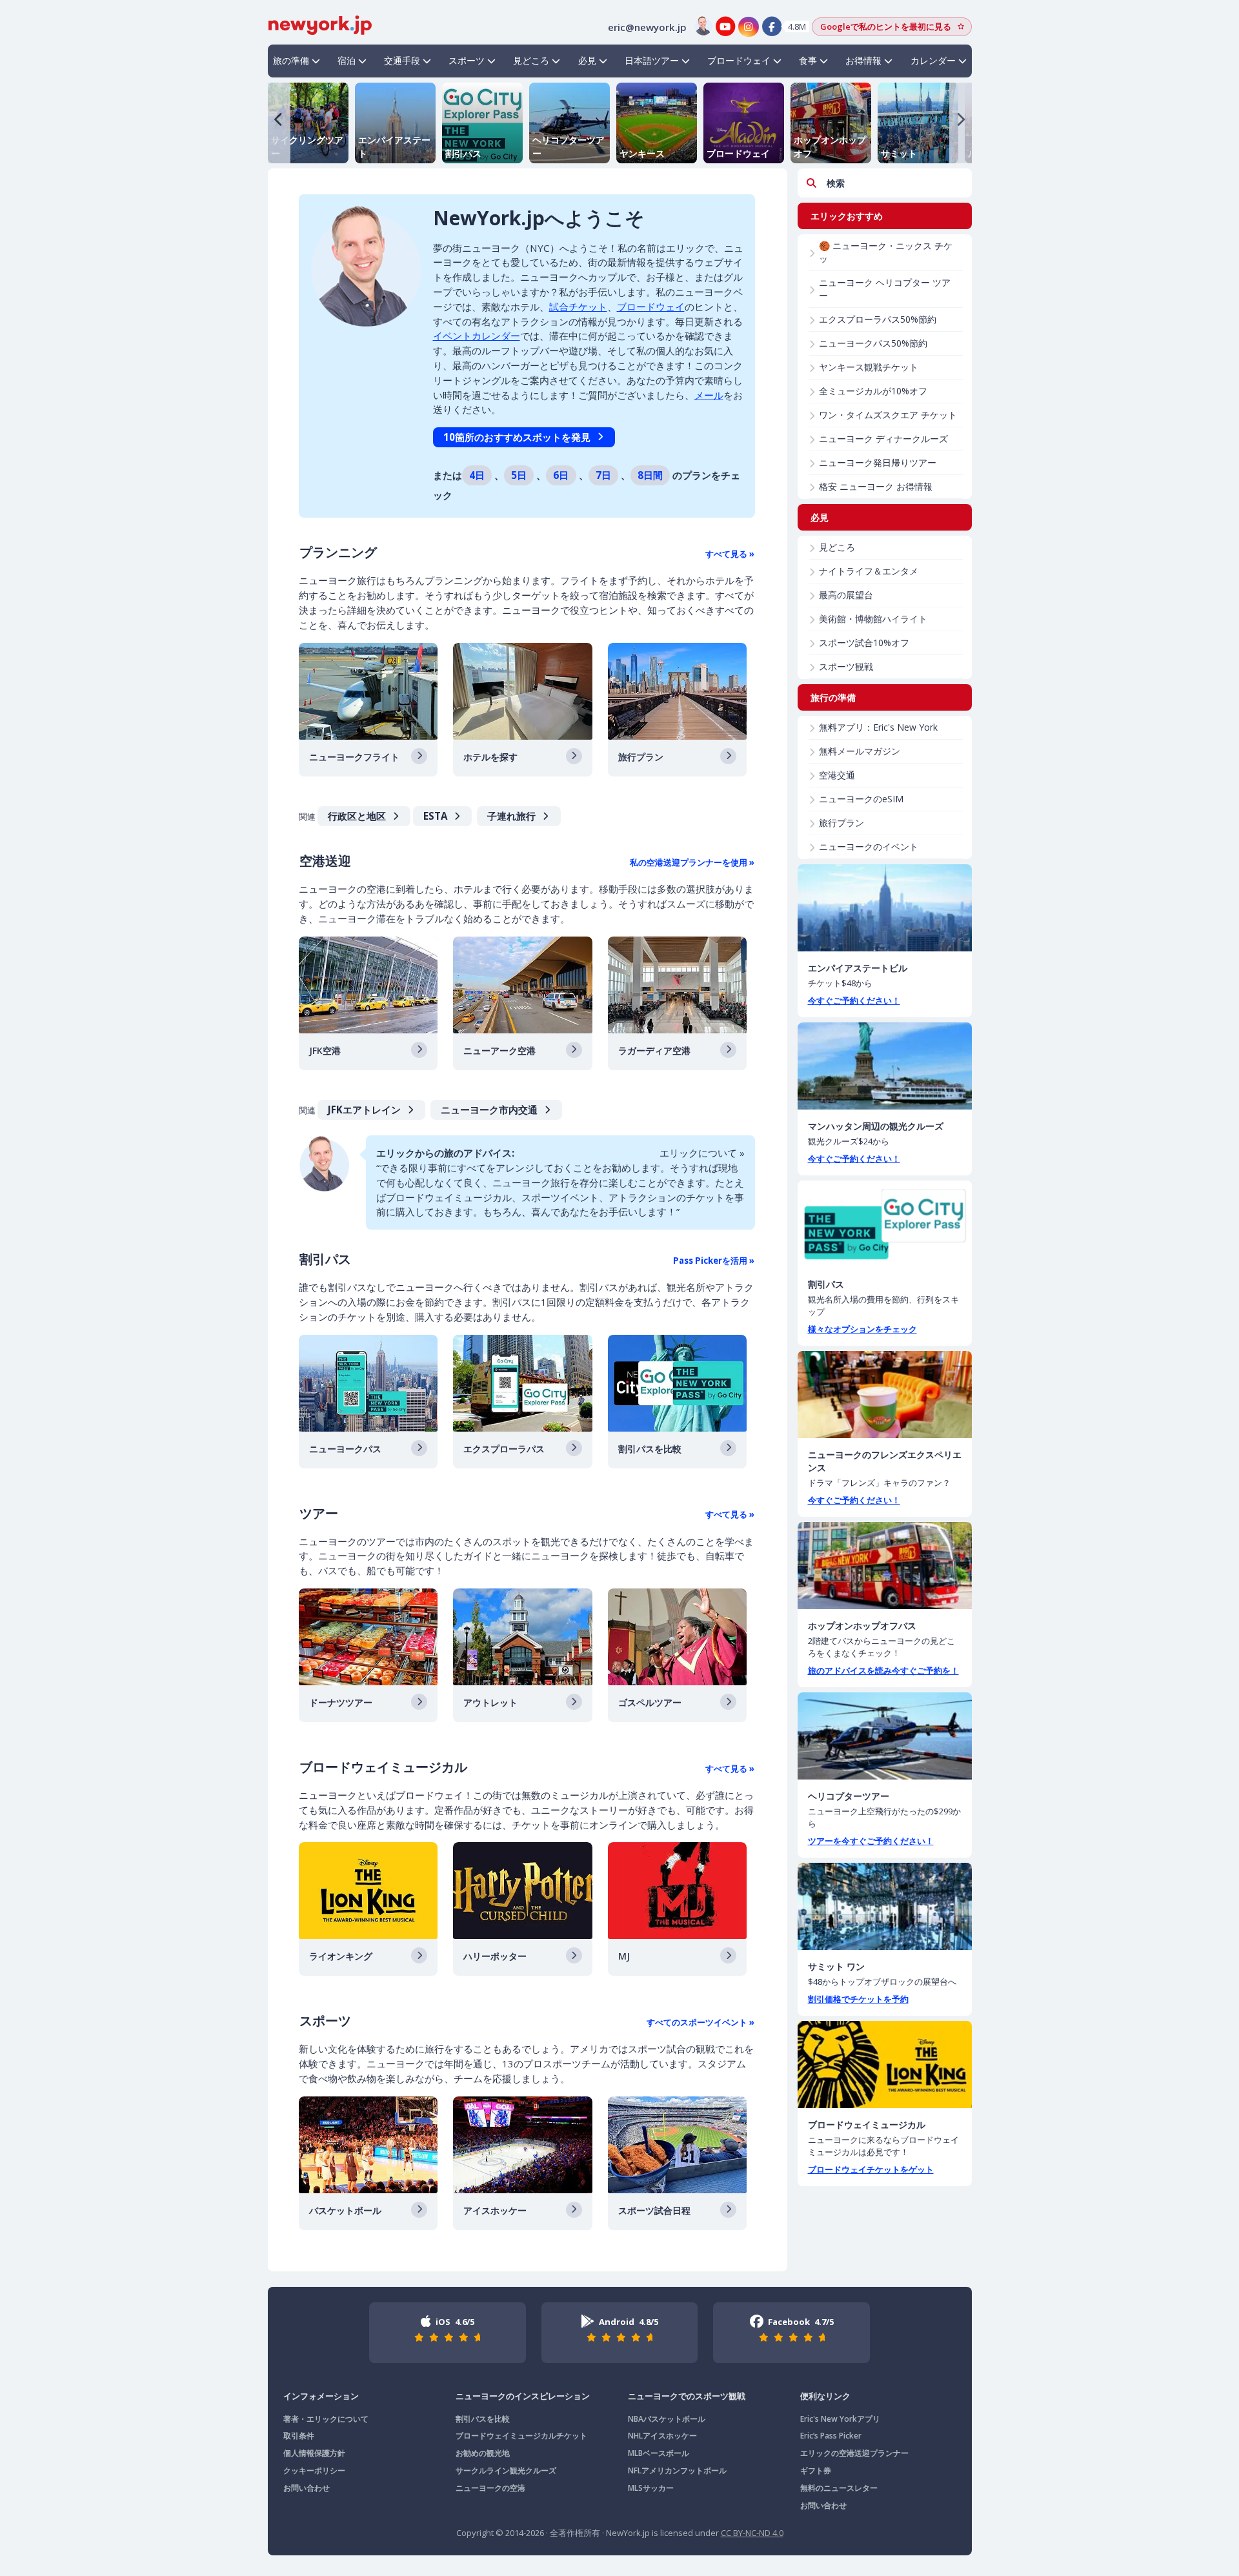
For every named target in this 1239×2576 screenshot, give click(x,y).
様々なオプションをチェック (862, 1329)
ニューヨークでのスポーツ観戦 (687, 2396)
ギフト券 (816, 2470)
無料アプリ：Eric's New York (878, 727)
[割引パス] (885, 1224)
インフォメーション (321, 2396)
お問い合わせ (307, 2488)
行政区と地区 (357, 816)
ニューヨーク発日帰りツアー (878, 462)
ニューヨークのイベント (869, 847)
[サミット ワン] (885, 1906)
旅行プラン (841, 823)
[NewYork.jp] (320, 24)
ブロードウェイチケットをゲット (871, 2169)
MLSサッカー (651, 2488)
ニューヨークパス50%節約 (873, 343)
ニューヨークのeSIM (861, 799)
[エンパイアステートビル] (885, 908)
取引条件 (299, 2436)
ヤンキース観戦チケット (869, 367)
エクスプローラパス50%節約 (878, 319)
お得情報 (863, 60)
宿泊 (347, 60)
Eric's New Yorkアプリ (840, 2419)
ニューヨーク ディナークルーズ (883, 439)
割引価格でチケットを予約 (858, 1999)
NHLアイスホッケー (662, 2436)
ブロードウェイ (739, 60)
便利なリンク (825, 2396)
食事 (808, 60)
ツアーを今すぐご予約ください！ (871, 1841)
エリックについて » (702, 1153)
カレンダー (933, 60)
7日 (603, 475)
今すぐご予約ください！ (854, 1000)
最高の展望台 (846, 595)
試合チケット (578, 307)
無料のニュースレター (839, 2488)
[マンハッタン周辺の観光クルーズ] (885, 1066)
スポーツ (467, 60)
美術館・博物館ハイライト (873, 619)
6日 (561, 475)
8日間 (650, 475)
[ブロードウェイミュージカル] (885, 2064)
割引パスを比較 (483, 2419)
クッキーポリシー (314, 2470)
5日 (519, 475)
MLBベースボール (659, 2453)
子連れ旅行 (511, 816)
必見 (587, 60)
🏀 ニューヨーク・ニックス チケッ (886, 252)
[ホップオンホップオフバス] (885, 1566)
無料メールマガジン (860, 751)
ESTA (435, 816)
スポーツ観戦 (846, 666)
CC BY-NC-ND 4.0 (752, 2533)
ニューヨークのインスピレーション (523, 2396)
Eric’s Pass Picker (831, 2436)
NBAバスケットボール (667, 2419)
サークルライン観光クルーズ (506, 2470)
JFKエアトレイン (364, 1110)
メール (709, 395)
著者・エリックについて (326, 2419)
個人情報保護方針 (314, 2453)
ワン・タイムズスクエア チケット (888, 415)
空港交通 (837, 775)
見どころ (531, 60)
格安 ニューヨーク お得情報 (876, 486)
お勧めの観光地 (483, 2453)
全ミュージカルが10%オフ (873, 391)
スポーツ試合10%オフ (864, 643)
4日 (477, 475)
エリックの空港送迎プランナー (854, 2453)
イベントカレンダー (477, 336)
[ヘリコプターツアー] (885, 1736)
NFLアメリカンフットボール (677, 2470)
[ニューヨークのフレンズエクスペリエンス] (885, 1394)
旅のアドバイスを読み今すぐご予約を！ (883, 1670)
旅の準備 (291, 60)
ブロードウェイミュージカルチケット (521, 2436)
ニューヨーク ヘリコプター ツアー (885, 289)
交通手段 (402, 60)
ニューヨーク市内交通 (489, 1110)
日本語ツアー (652, 60)
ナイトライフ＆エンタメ (869, 571)
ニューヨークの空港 (490, 2488)
